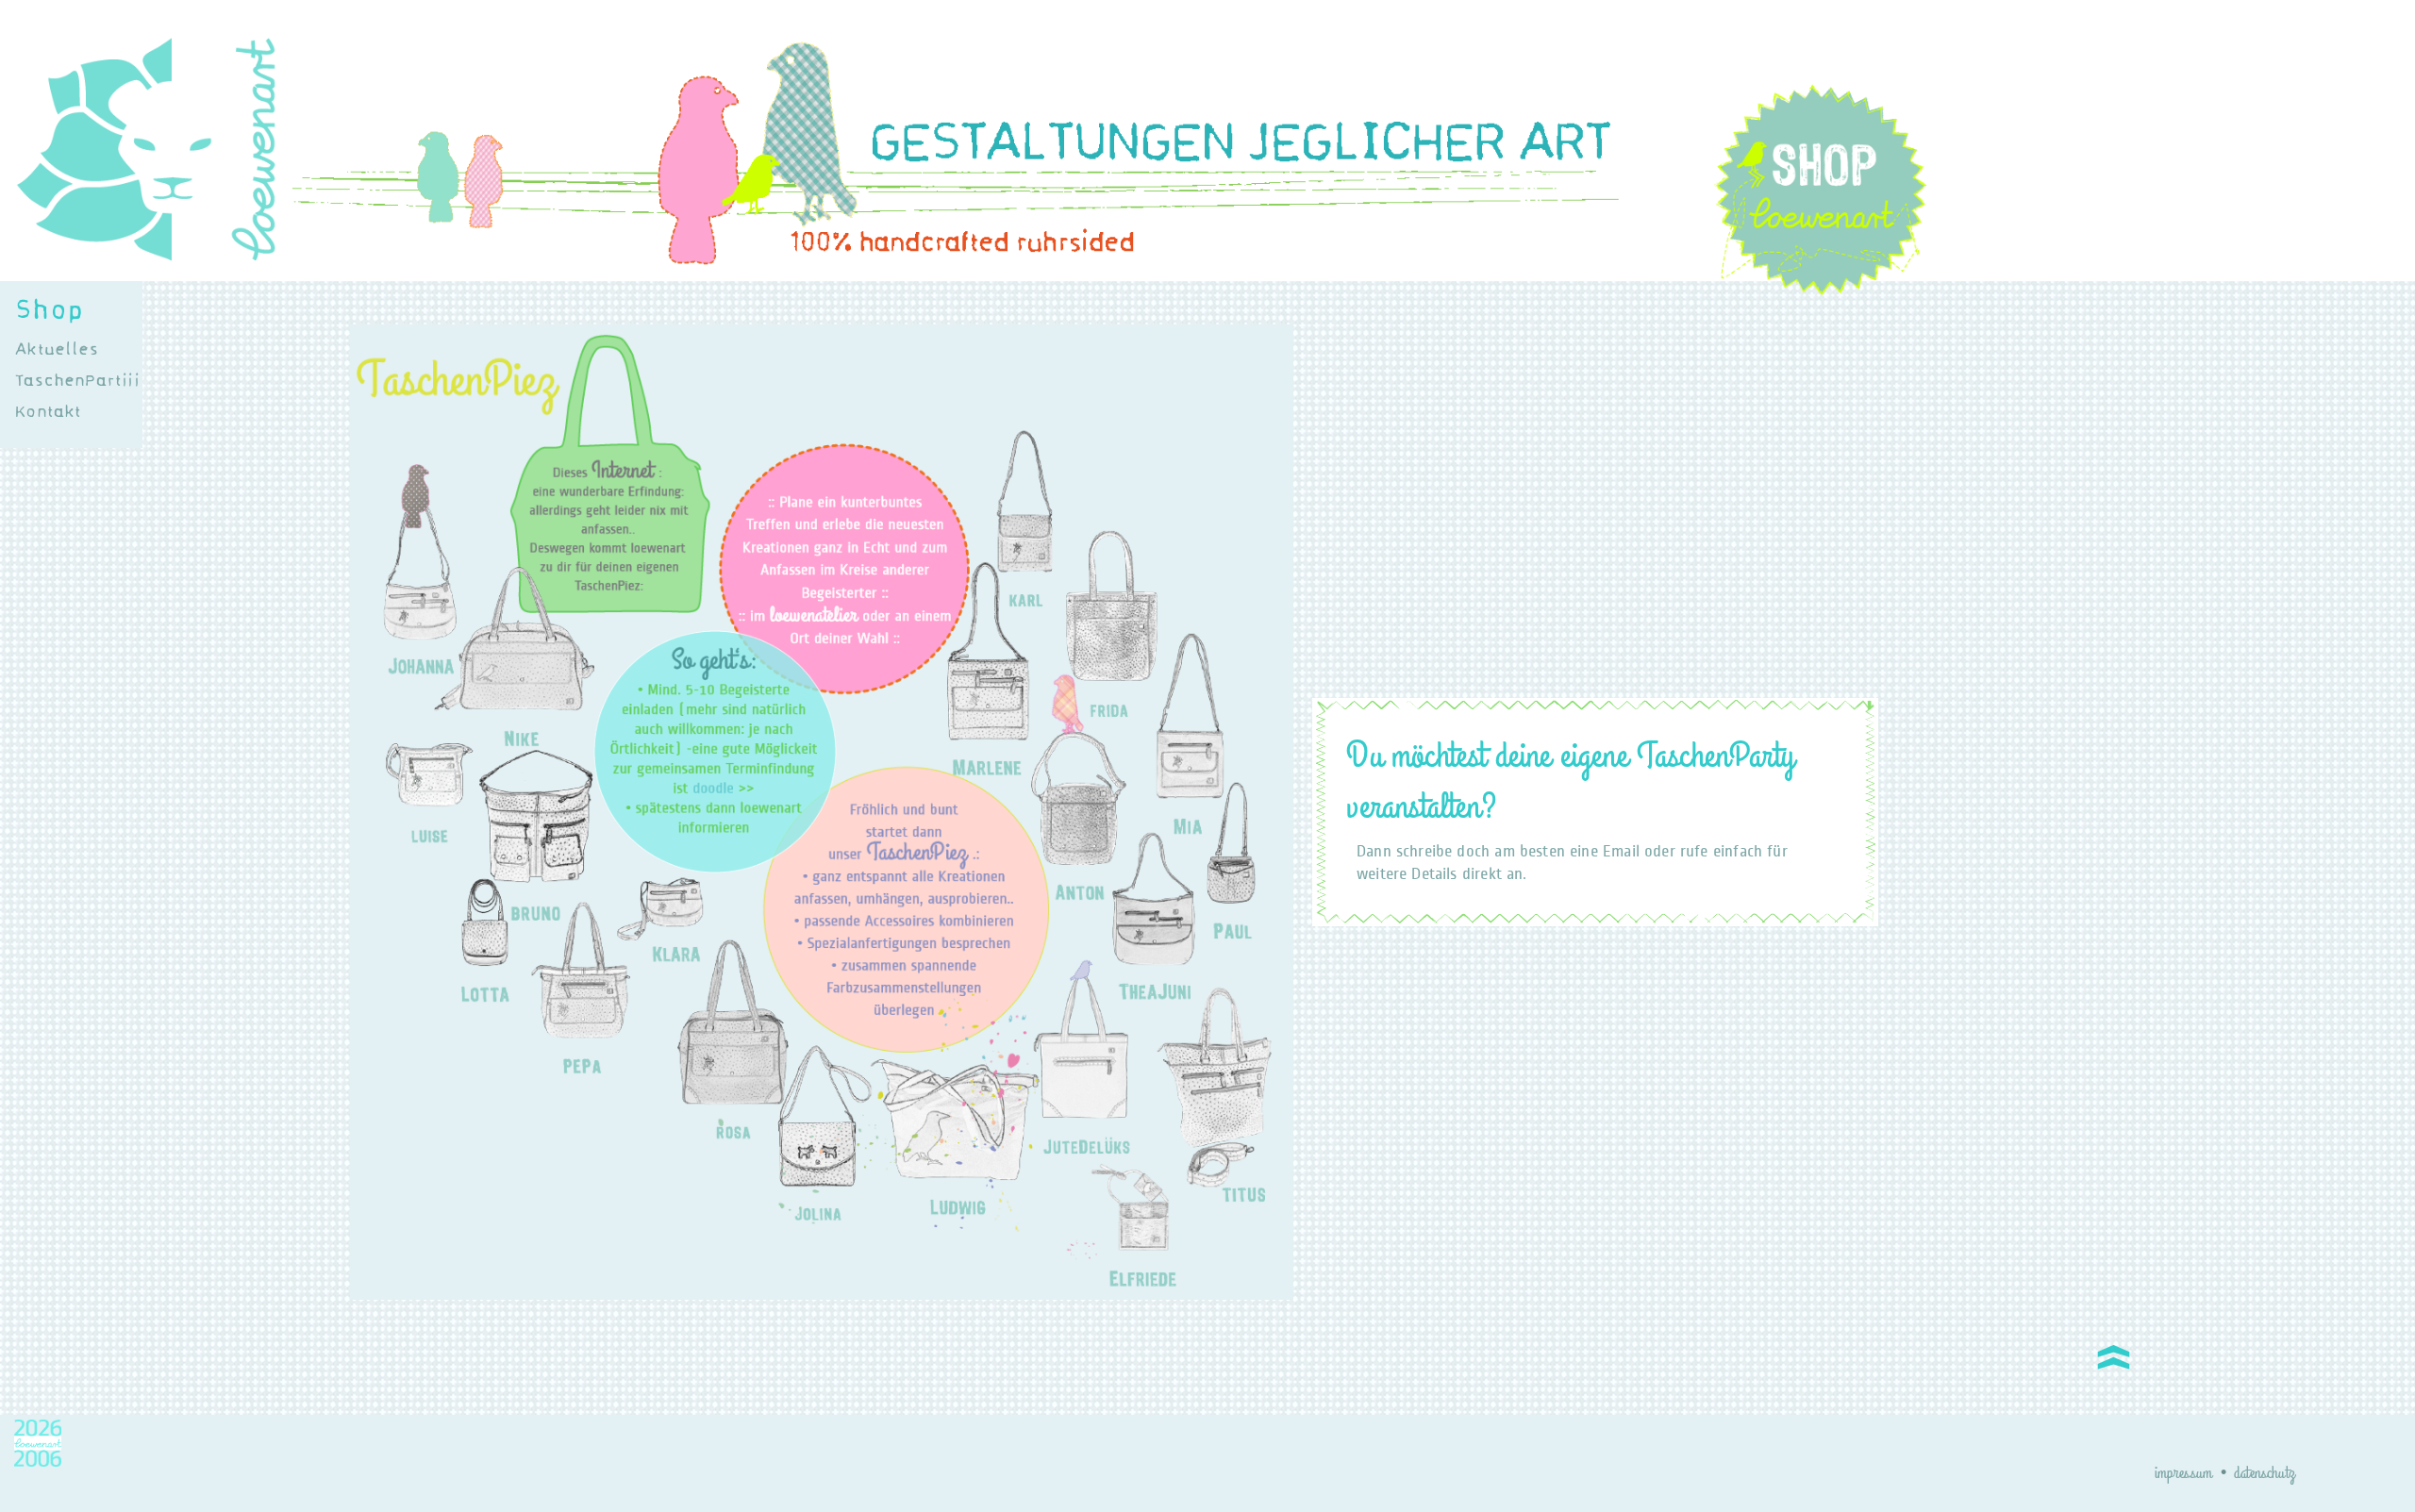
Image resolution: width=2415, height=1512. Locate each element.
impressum (2184, 1474)
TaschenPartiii (77, 380)
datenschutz (2264, 1474)
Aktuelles (57, 349)
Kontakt (48, 411)
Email (1621, 851)
